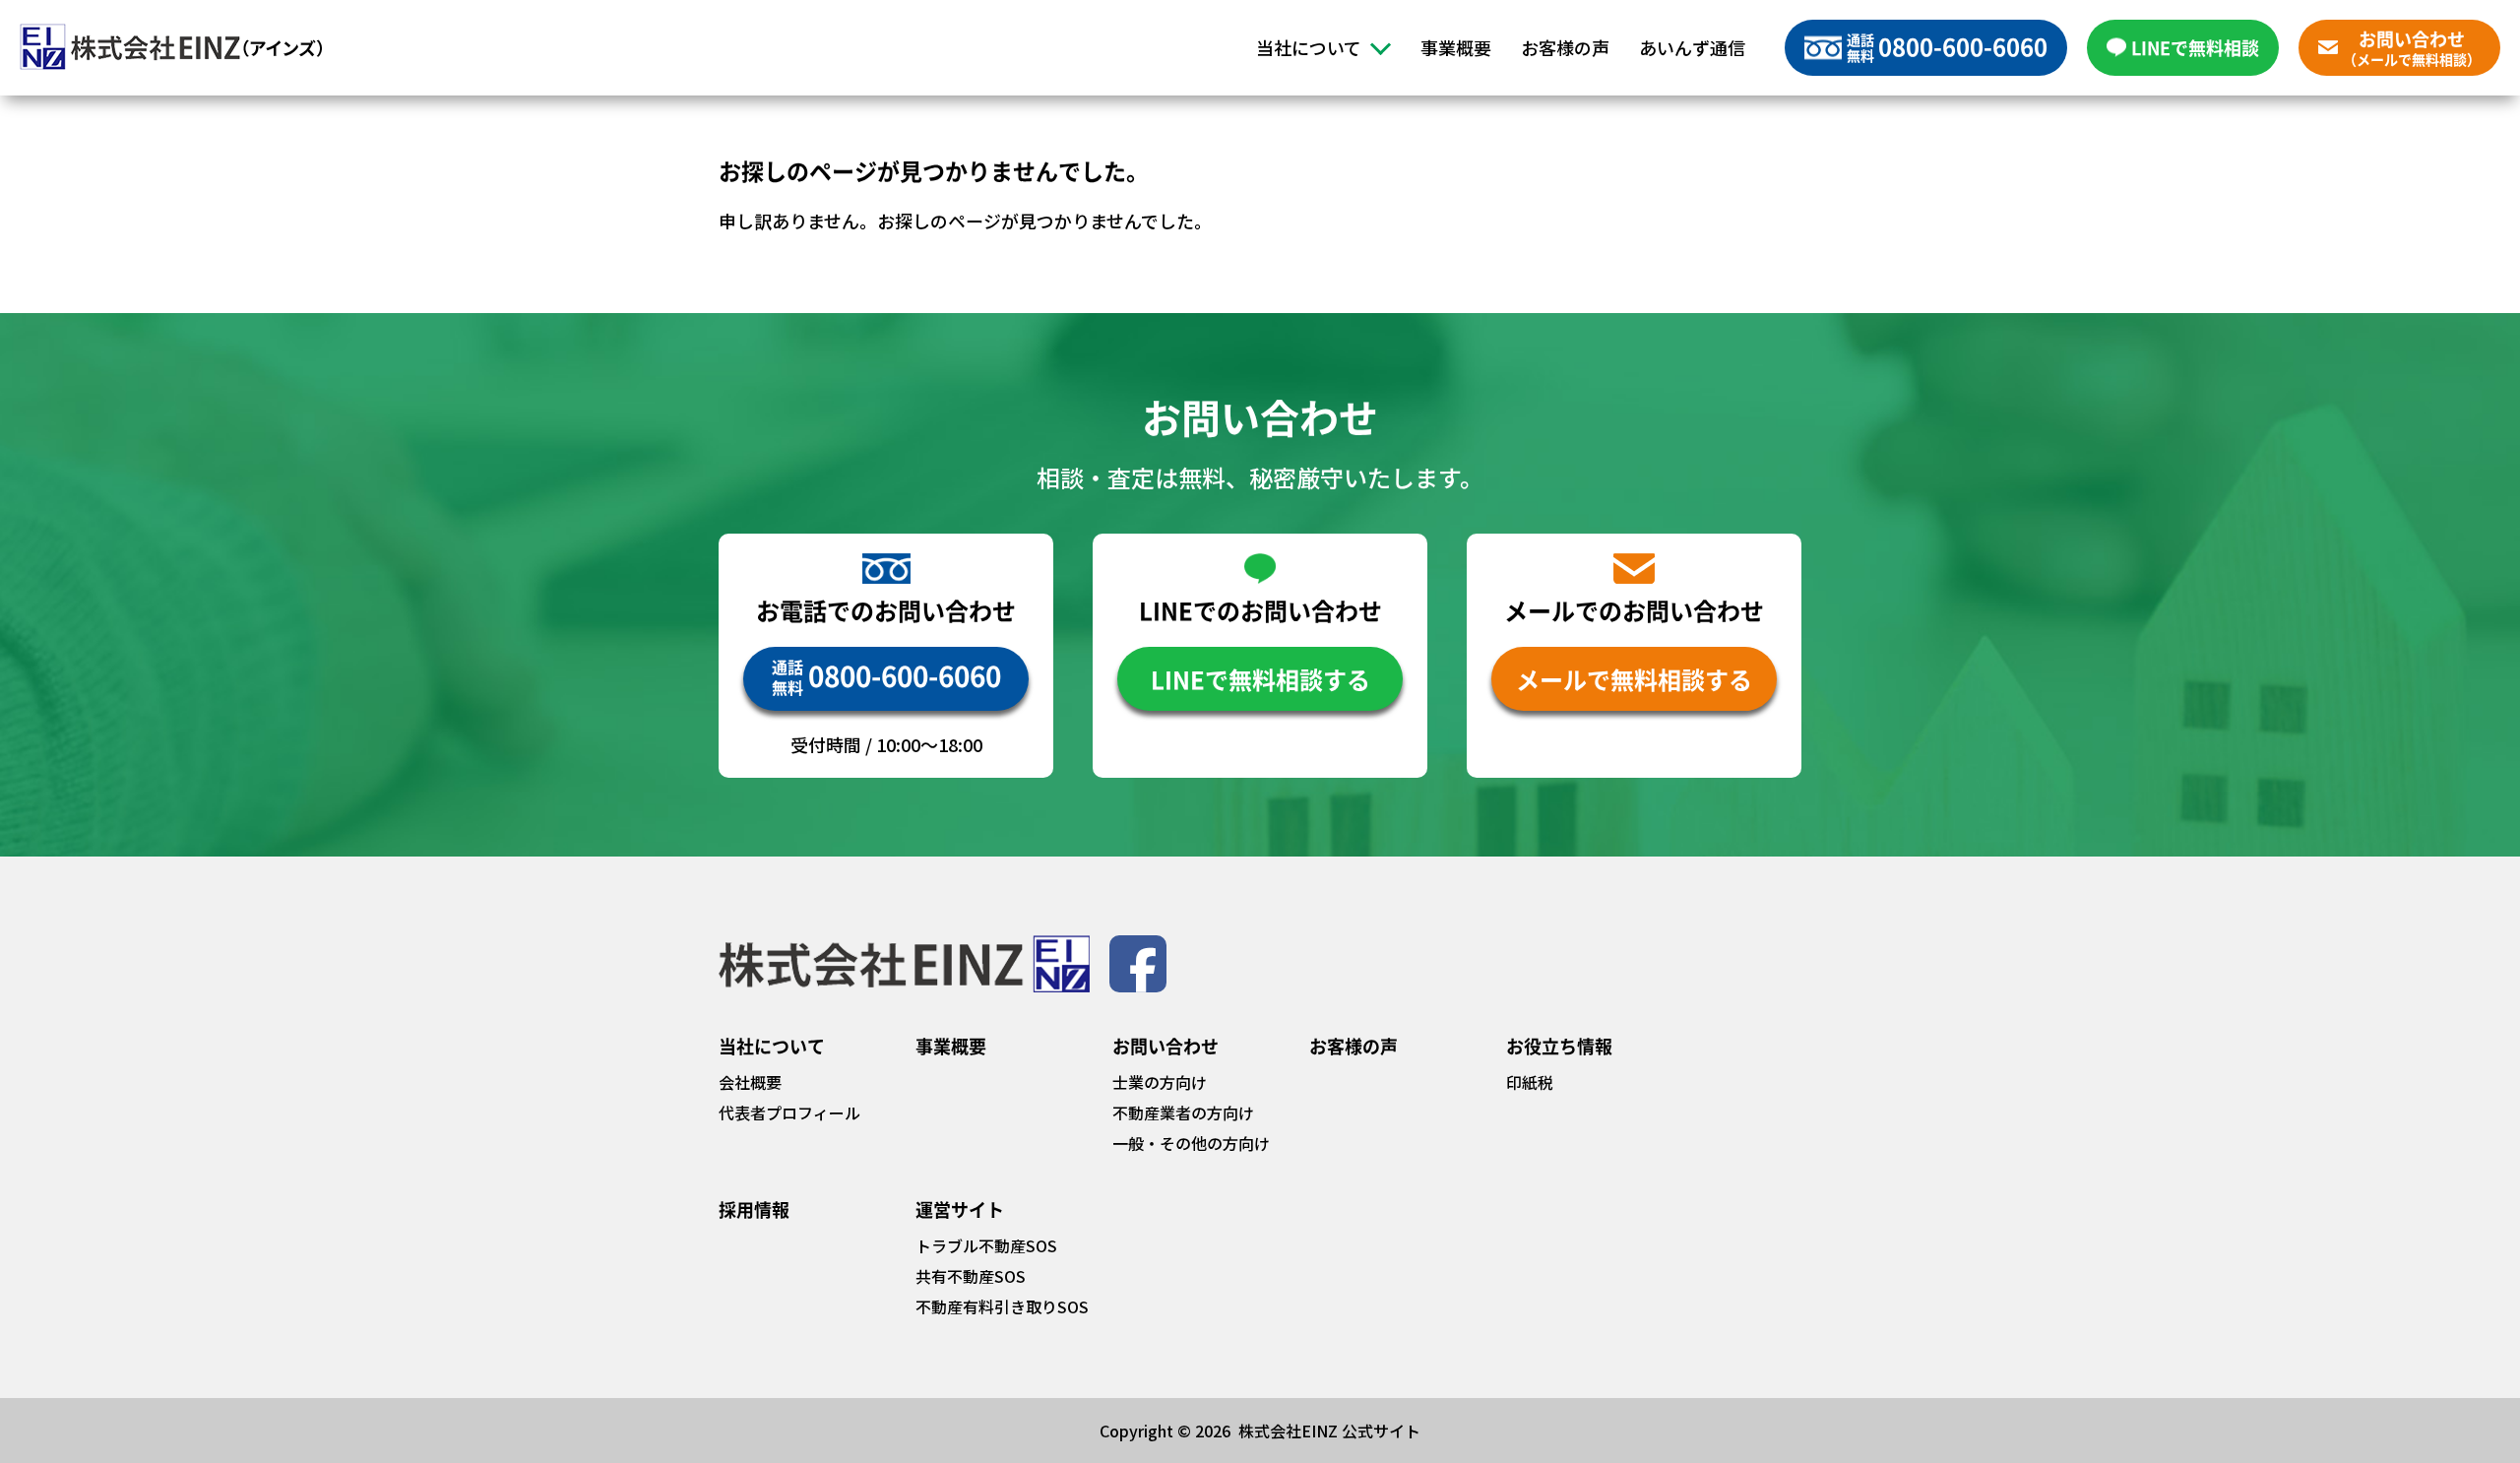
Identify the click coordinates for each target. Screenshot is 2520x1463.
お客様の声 (1565, 47)
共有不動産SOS (971, 1276)
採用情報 (754, 1209)
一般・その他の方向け (1191, 1143)
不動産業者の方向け (1183, 1113)
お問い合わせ (1165, 1046)
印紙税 (1530, 1082)
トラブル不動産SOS (986, 1245)
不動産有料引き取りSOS (1002, 1306)
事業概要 (1456, 47)
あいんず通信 (1692, 47)
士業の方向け (1160, 1082)
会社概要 (750, 1082)
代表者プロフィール (789, 1113)
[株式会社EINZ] (171, 47)
